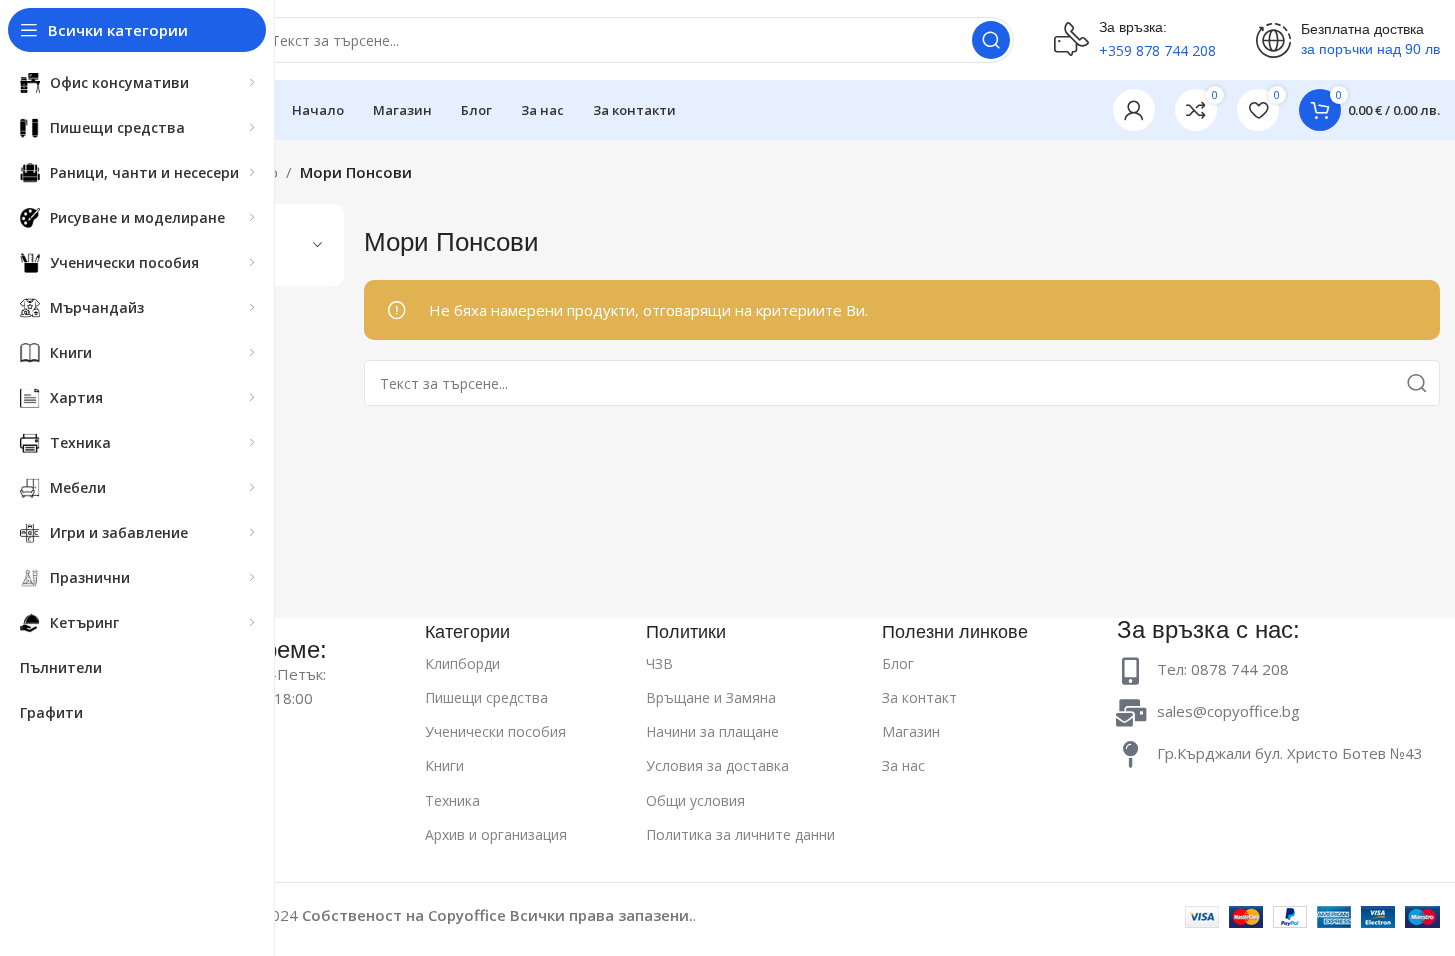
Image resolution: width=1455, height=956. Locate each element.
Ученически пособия (495, 731)
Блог (898, 663)
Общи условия (695, 800)
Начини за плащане (712, 731)
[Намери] (991, 40)
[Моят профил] (1134, 110)
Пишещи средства (486, 697)
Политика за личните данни (740, 834)
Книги (444, 765)
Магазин (911, 731)
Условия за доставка (717, 765)
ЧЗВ (659, 663)
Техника (452, 800)
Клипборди (462, 663)
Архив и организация (496, 834)
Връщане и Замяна (711, 697)
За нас (903, 765)
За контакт (919, 697)
